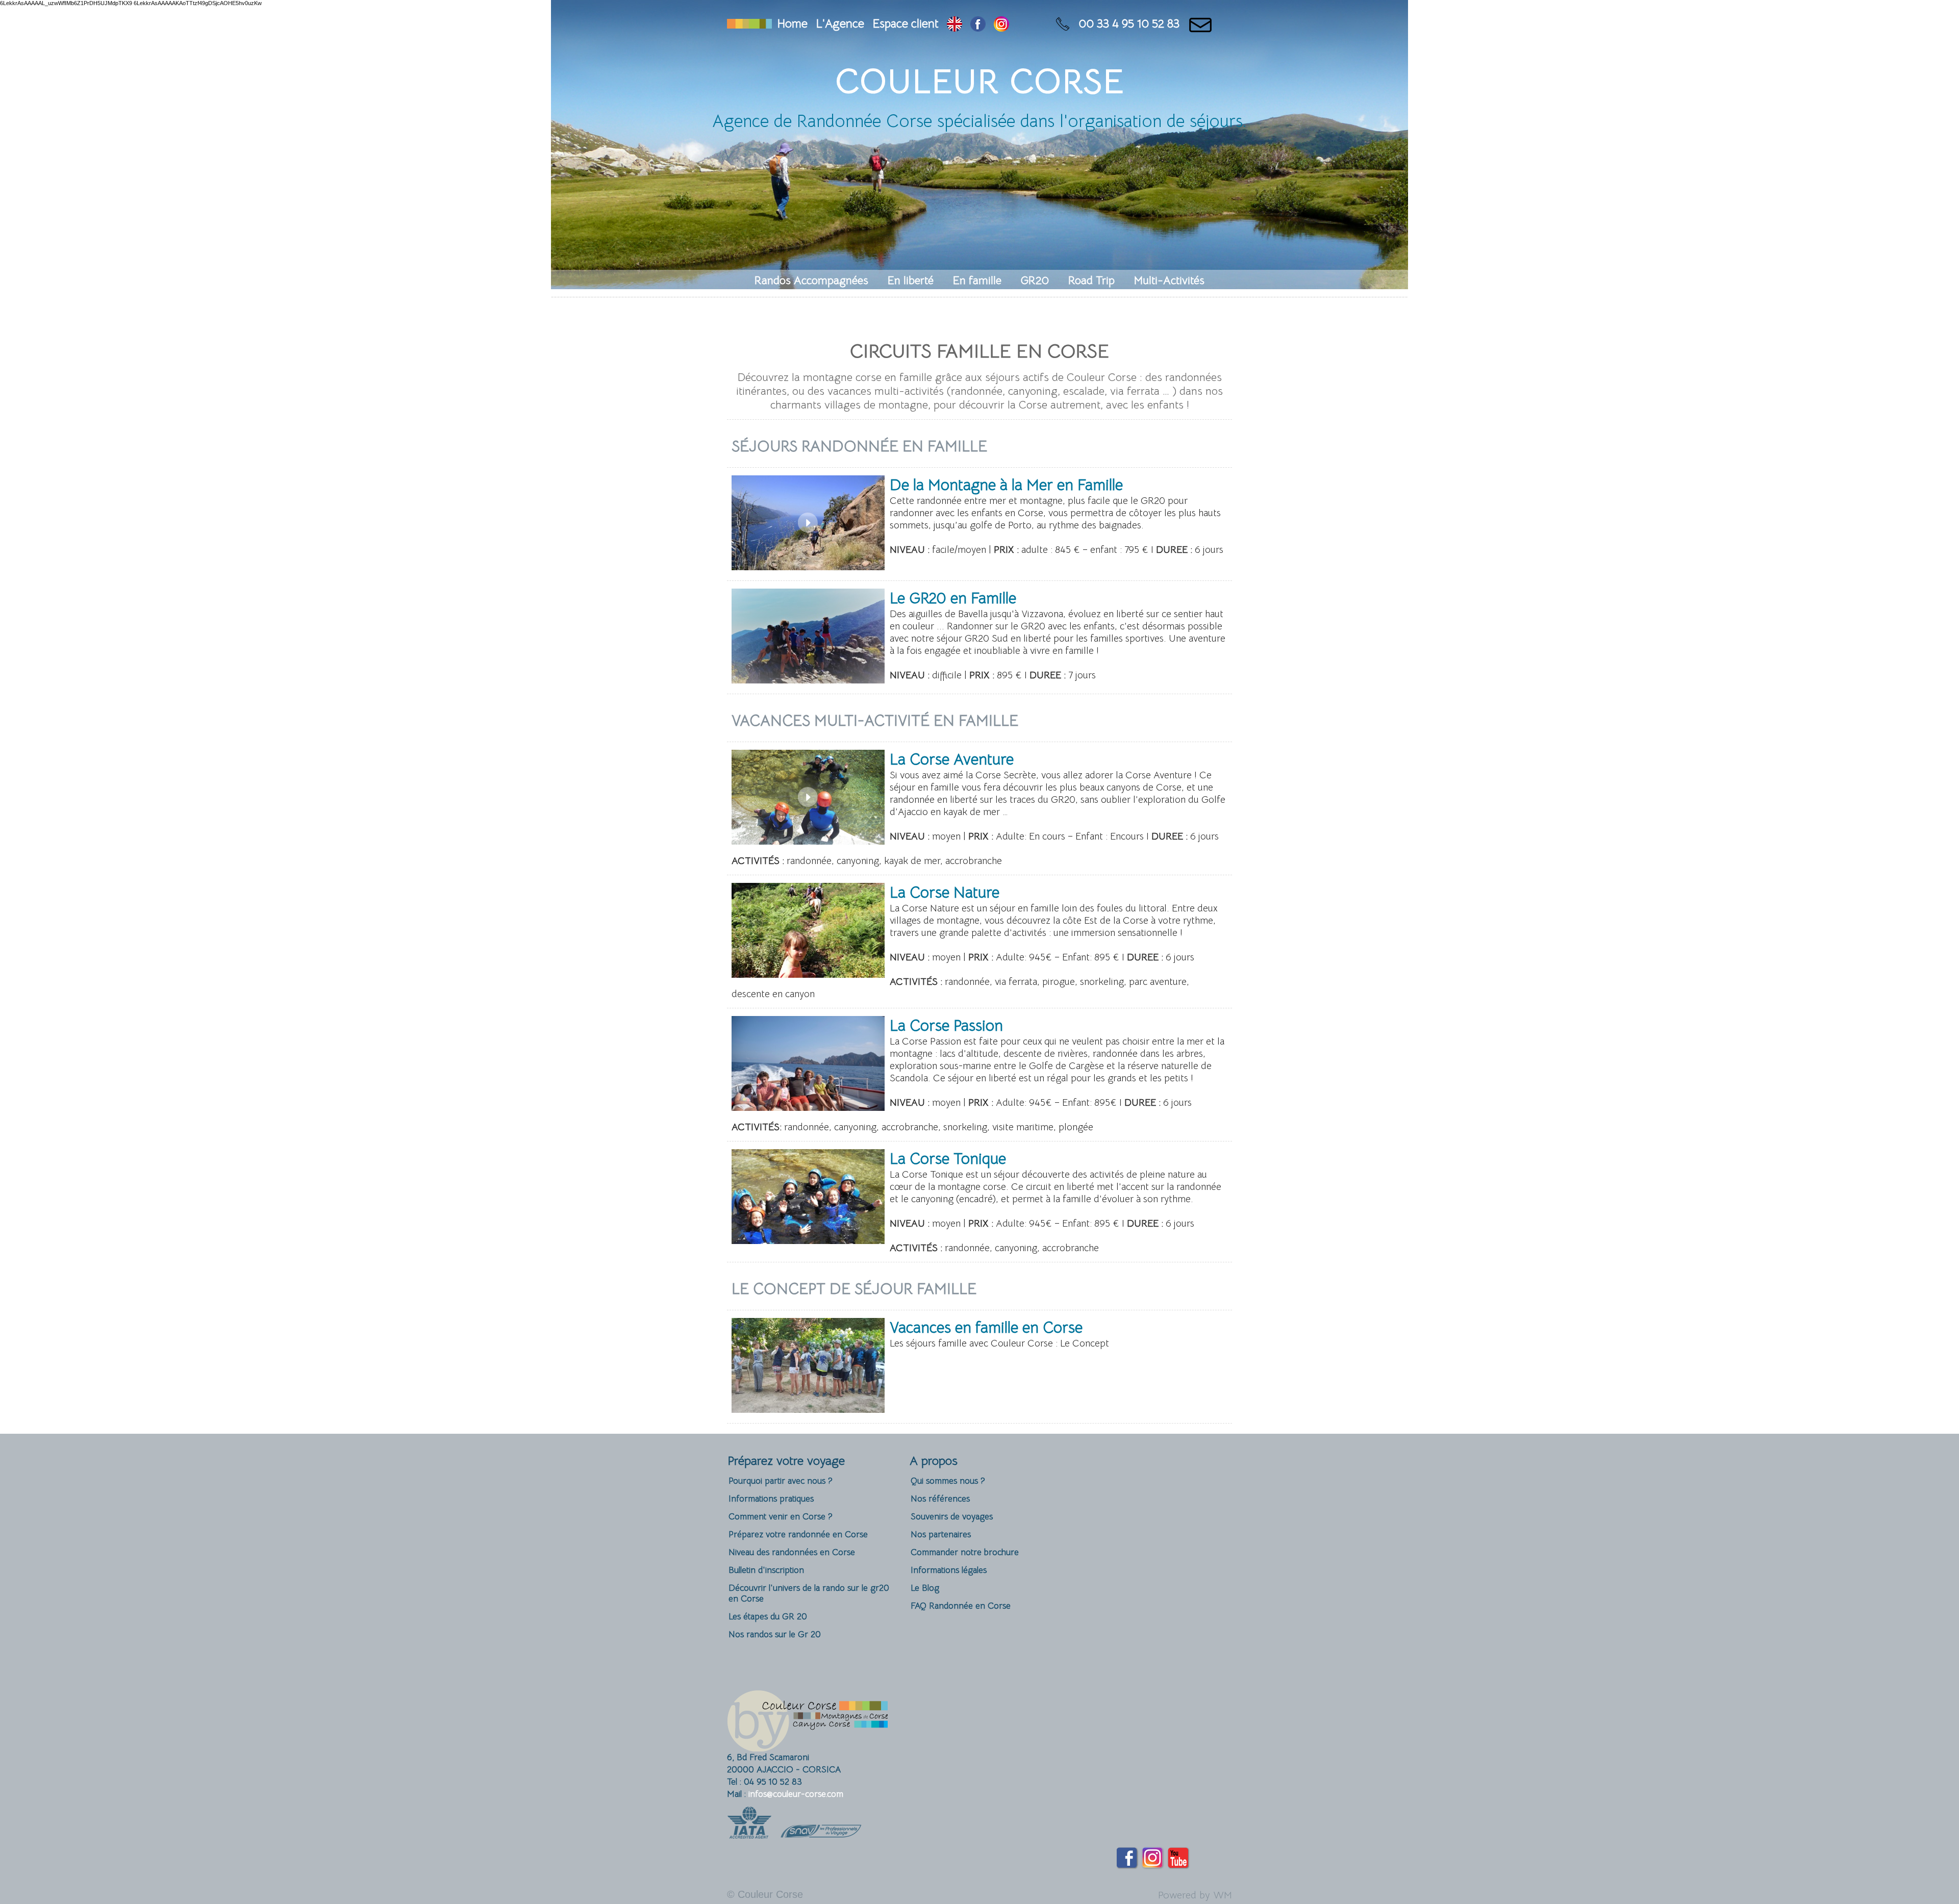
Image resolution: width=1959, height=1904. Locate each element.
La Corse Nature (945, 893)
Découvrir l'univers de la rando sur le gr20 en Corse (809, 1593)
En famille (979, 280)
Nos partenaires (941, 1534)
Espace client (906, 24)
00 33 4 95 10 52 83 (1129, 24)
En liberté (912, 280)
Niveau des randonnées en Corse (792, 1552)
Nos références (940, 1499)
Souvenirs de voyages (952, 1517)
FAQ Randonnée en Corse (961, 1606)
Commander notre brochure (965, 1552)
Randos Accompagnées (813, 280)
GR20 (1036, 280)
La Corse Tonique (948, 1159)
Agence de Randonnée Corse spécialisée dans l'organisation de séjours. (979, 121)
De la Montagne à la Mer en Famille (1006, 485)
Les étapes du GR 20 (768, 1617)
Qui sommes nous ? (948, 1481)
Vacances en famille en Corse (986, 1328)
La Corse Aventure (952, 759)
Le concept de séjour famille (854, 1289)
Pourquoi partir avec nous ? (781, 1481)
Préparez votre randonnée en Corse (798, 1534)
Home (792, 24)
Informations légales (949, 1570)
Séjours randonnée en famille (859, 446)
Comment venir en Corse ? (781, 1517)
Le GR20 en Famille (953, 598)
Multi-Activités (1169, 280)
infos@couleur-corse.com (796, 1794)
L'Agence (840, 24)
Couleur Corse (980, 81)
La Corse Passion (946, 1026)
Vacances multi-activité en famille (875, 721)
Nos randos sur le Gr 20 (775, 1634)
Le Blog (925, 1588)
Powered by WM (1195, 1895)
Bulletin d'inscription (766, 1570)
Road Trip (1093, 280)
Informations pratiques (771, 1499)
